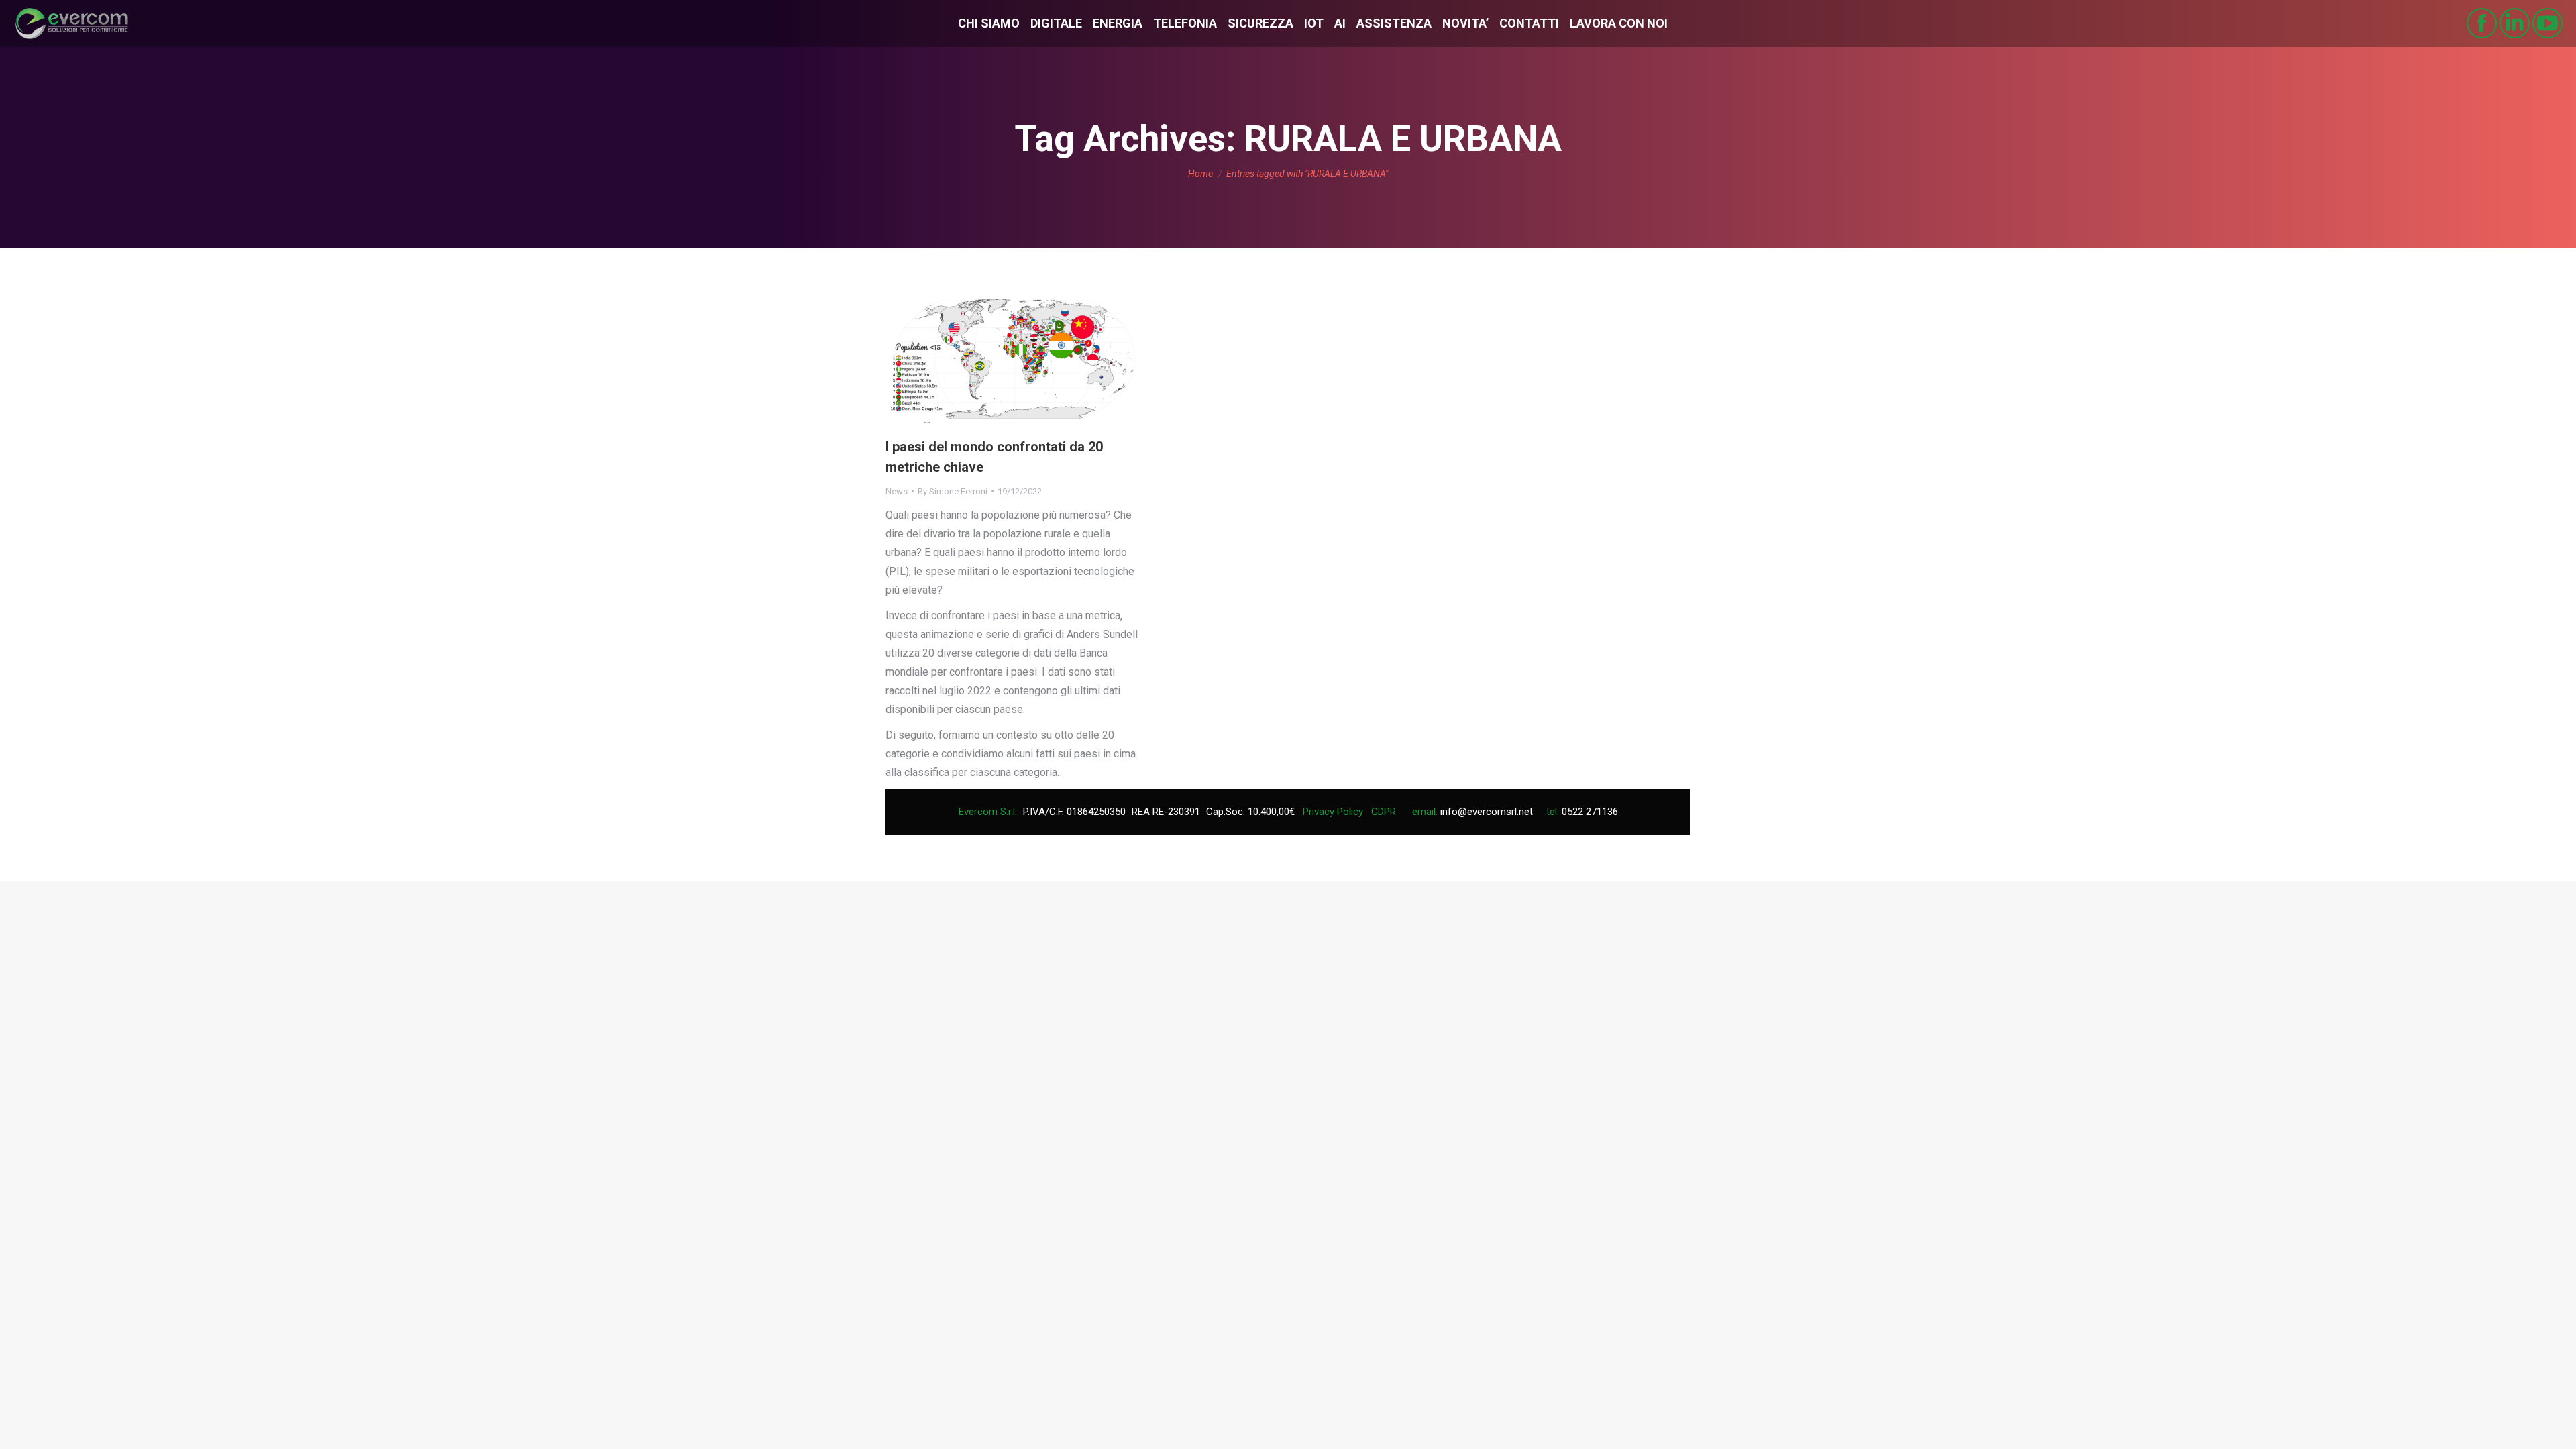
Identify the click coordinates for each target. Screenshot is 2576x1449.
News (897, 491)
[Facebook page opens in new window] (2482, 23)
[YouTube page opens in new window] (2547, 23)
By (953, 491)
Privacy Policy (1333, 812)
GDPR (1384, 812)
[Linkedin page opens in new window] (2515, 23)
